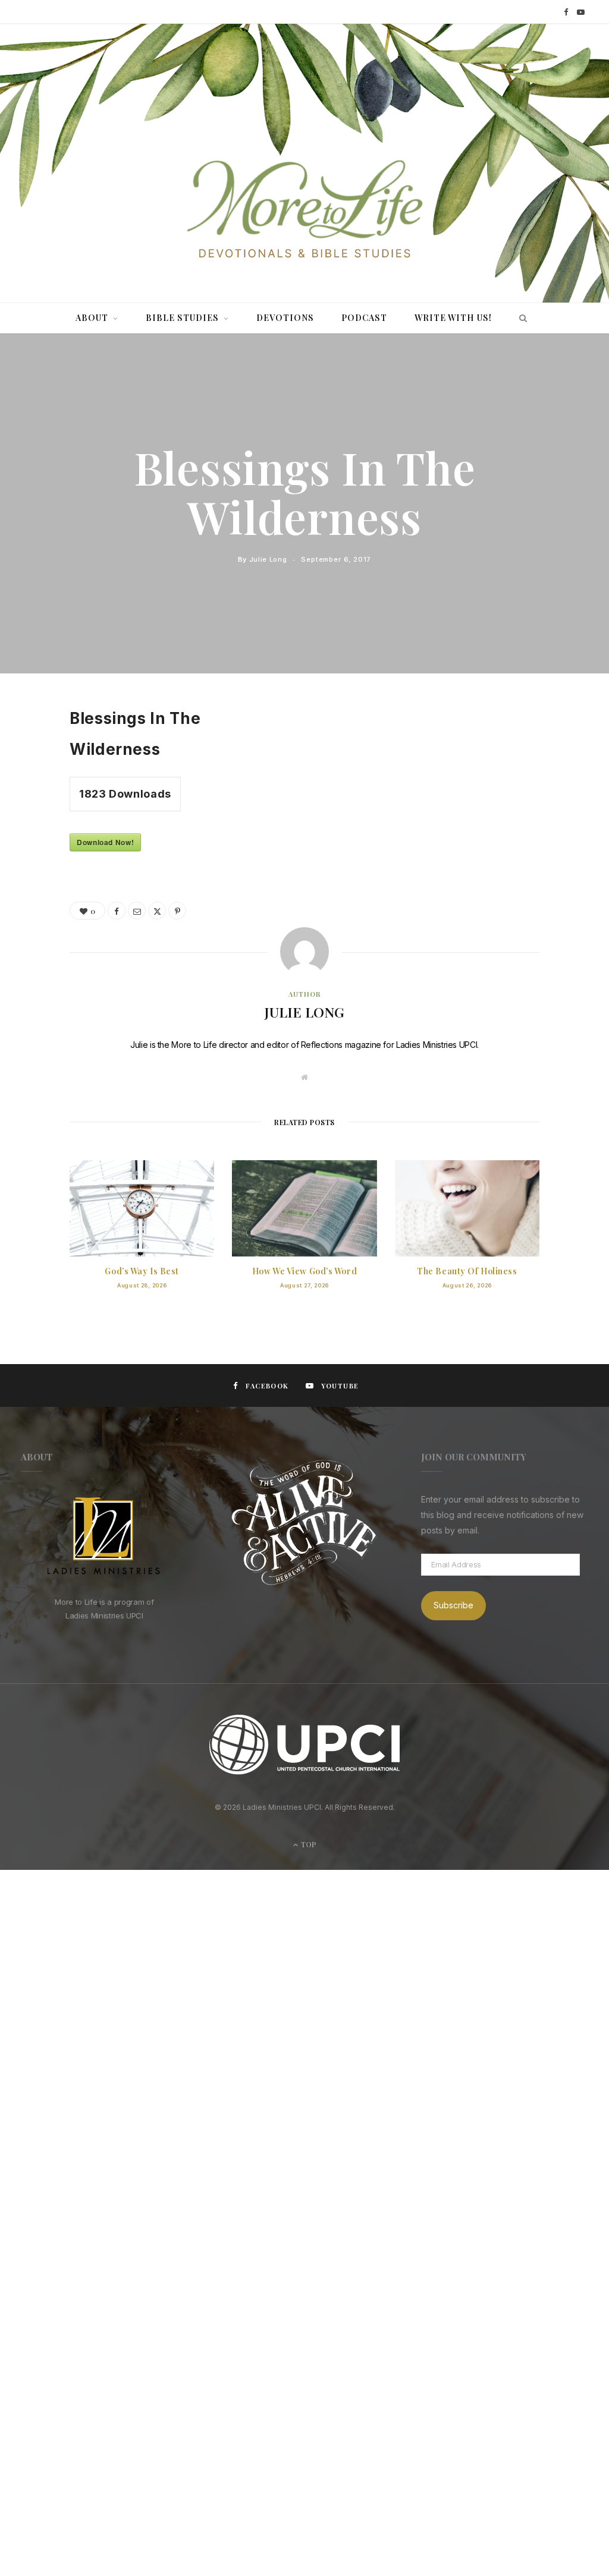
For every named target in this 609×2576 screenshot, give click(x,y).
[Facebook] (34, 748)
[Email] (34, 839)
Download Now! (105, 842)
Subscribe (453, 1605)
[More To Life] (304, 210)
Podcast (364, 318)
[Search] (520, 318)
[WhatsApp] (34, 869)
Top (308, 1844)
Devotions (285, 318)
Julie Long (268, 559)
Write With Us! (453, 318)
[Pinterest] (34, 808)
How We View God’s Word (304, 1271)
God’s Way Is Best (142, 1271)
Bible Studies (182, 318)
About (92, 318)
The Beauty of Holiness (467, 1271)
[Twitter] (34, 778)
